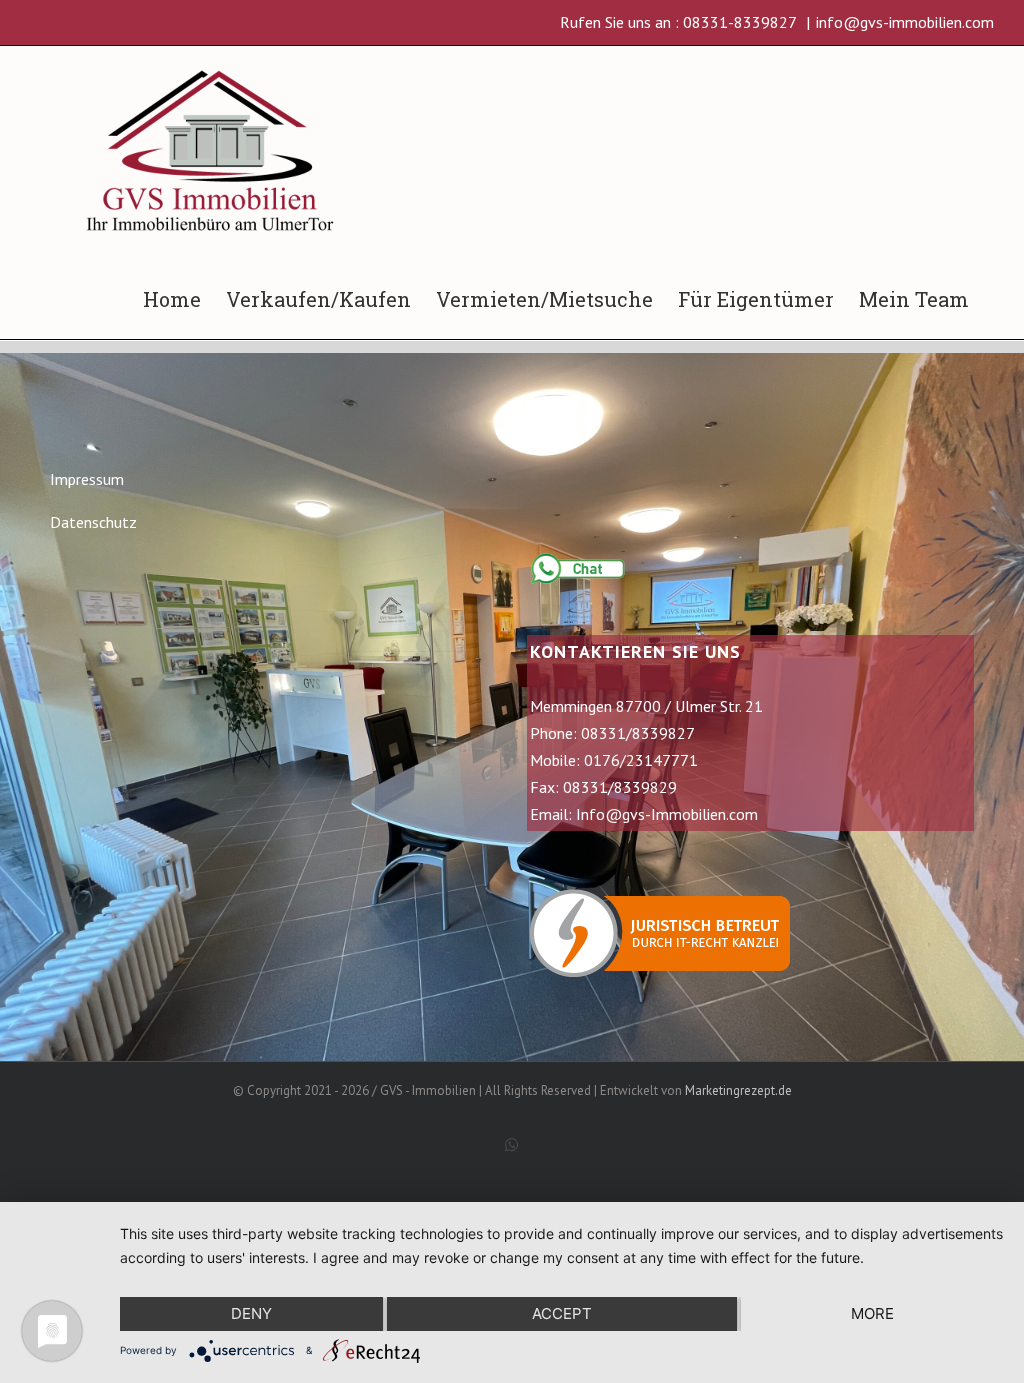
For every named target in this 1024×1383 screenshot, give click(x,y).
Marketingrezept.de (738, 1090)
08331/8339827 (638, 733)
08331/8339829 (620, 787)
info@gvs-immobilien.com (905, 22)
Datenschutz (93, 522)
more (872, 1313)
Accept (562, 1313)
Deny (251, 1313)
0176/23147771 (641, 760)
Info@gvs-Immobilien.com (667, 814)
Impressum (87, 479)
